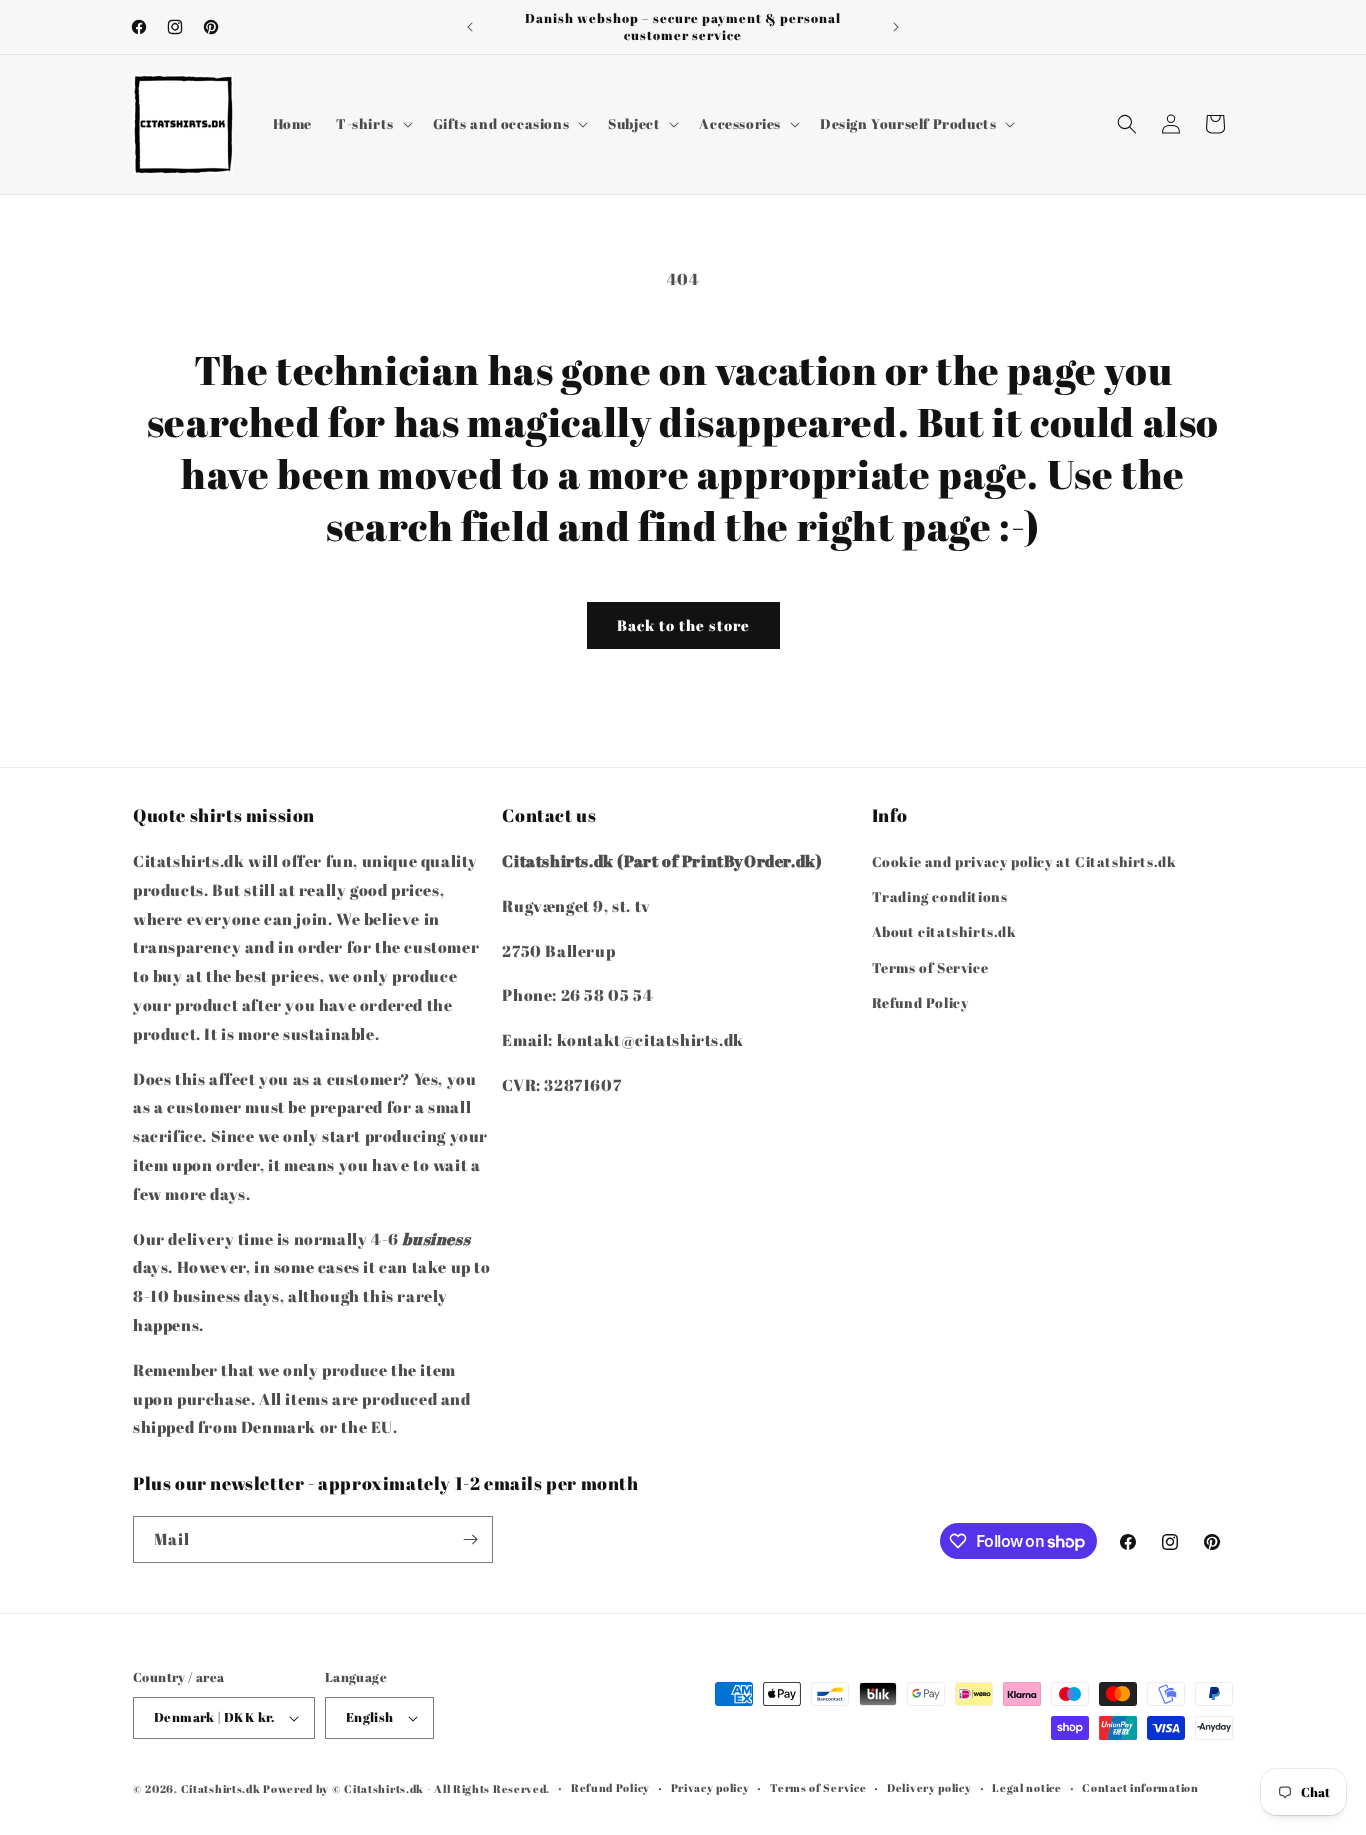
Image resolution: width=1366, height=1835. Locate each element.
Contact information (1140, 1787)
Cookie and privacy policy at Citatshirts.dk (1024, 861)
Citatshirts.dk (221, 1788)
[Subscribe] (470, 1539)
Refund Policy (920, 1002)
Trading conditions (940, 896)
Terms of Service (930, 967)
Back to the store (683, 625)
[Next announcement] (896, 27)
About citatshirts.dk (944, 932)
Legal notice (1026, 1787)
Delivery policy (929, 1787)
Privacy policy (710, 1787)
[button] (372, 124)
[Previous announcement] (470, 27)
